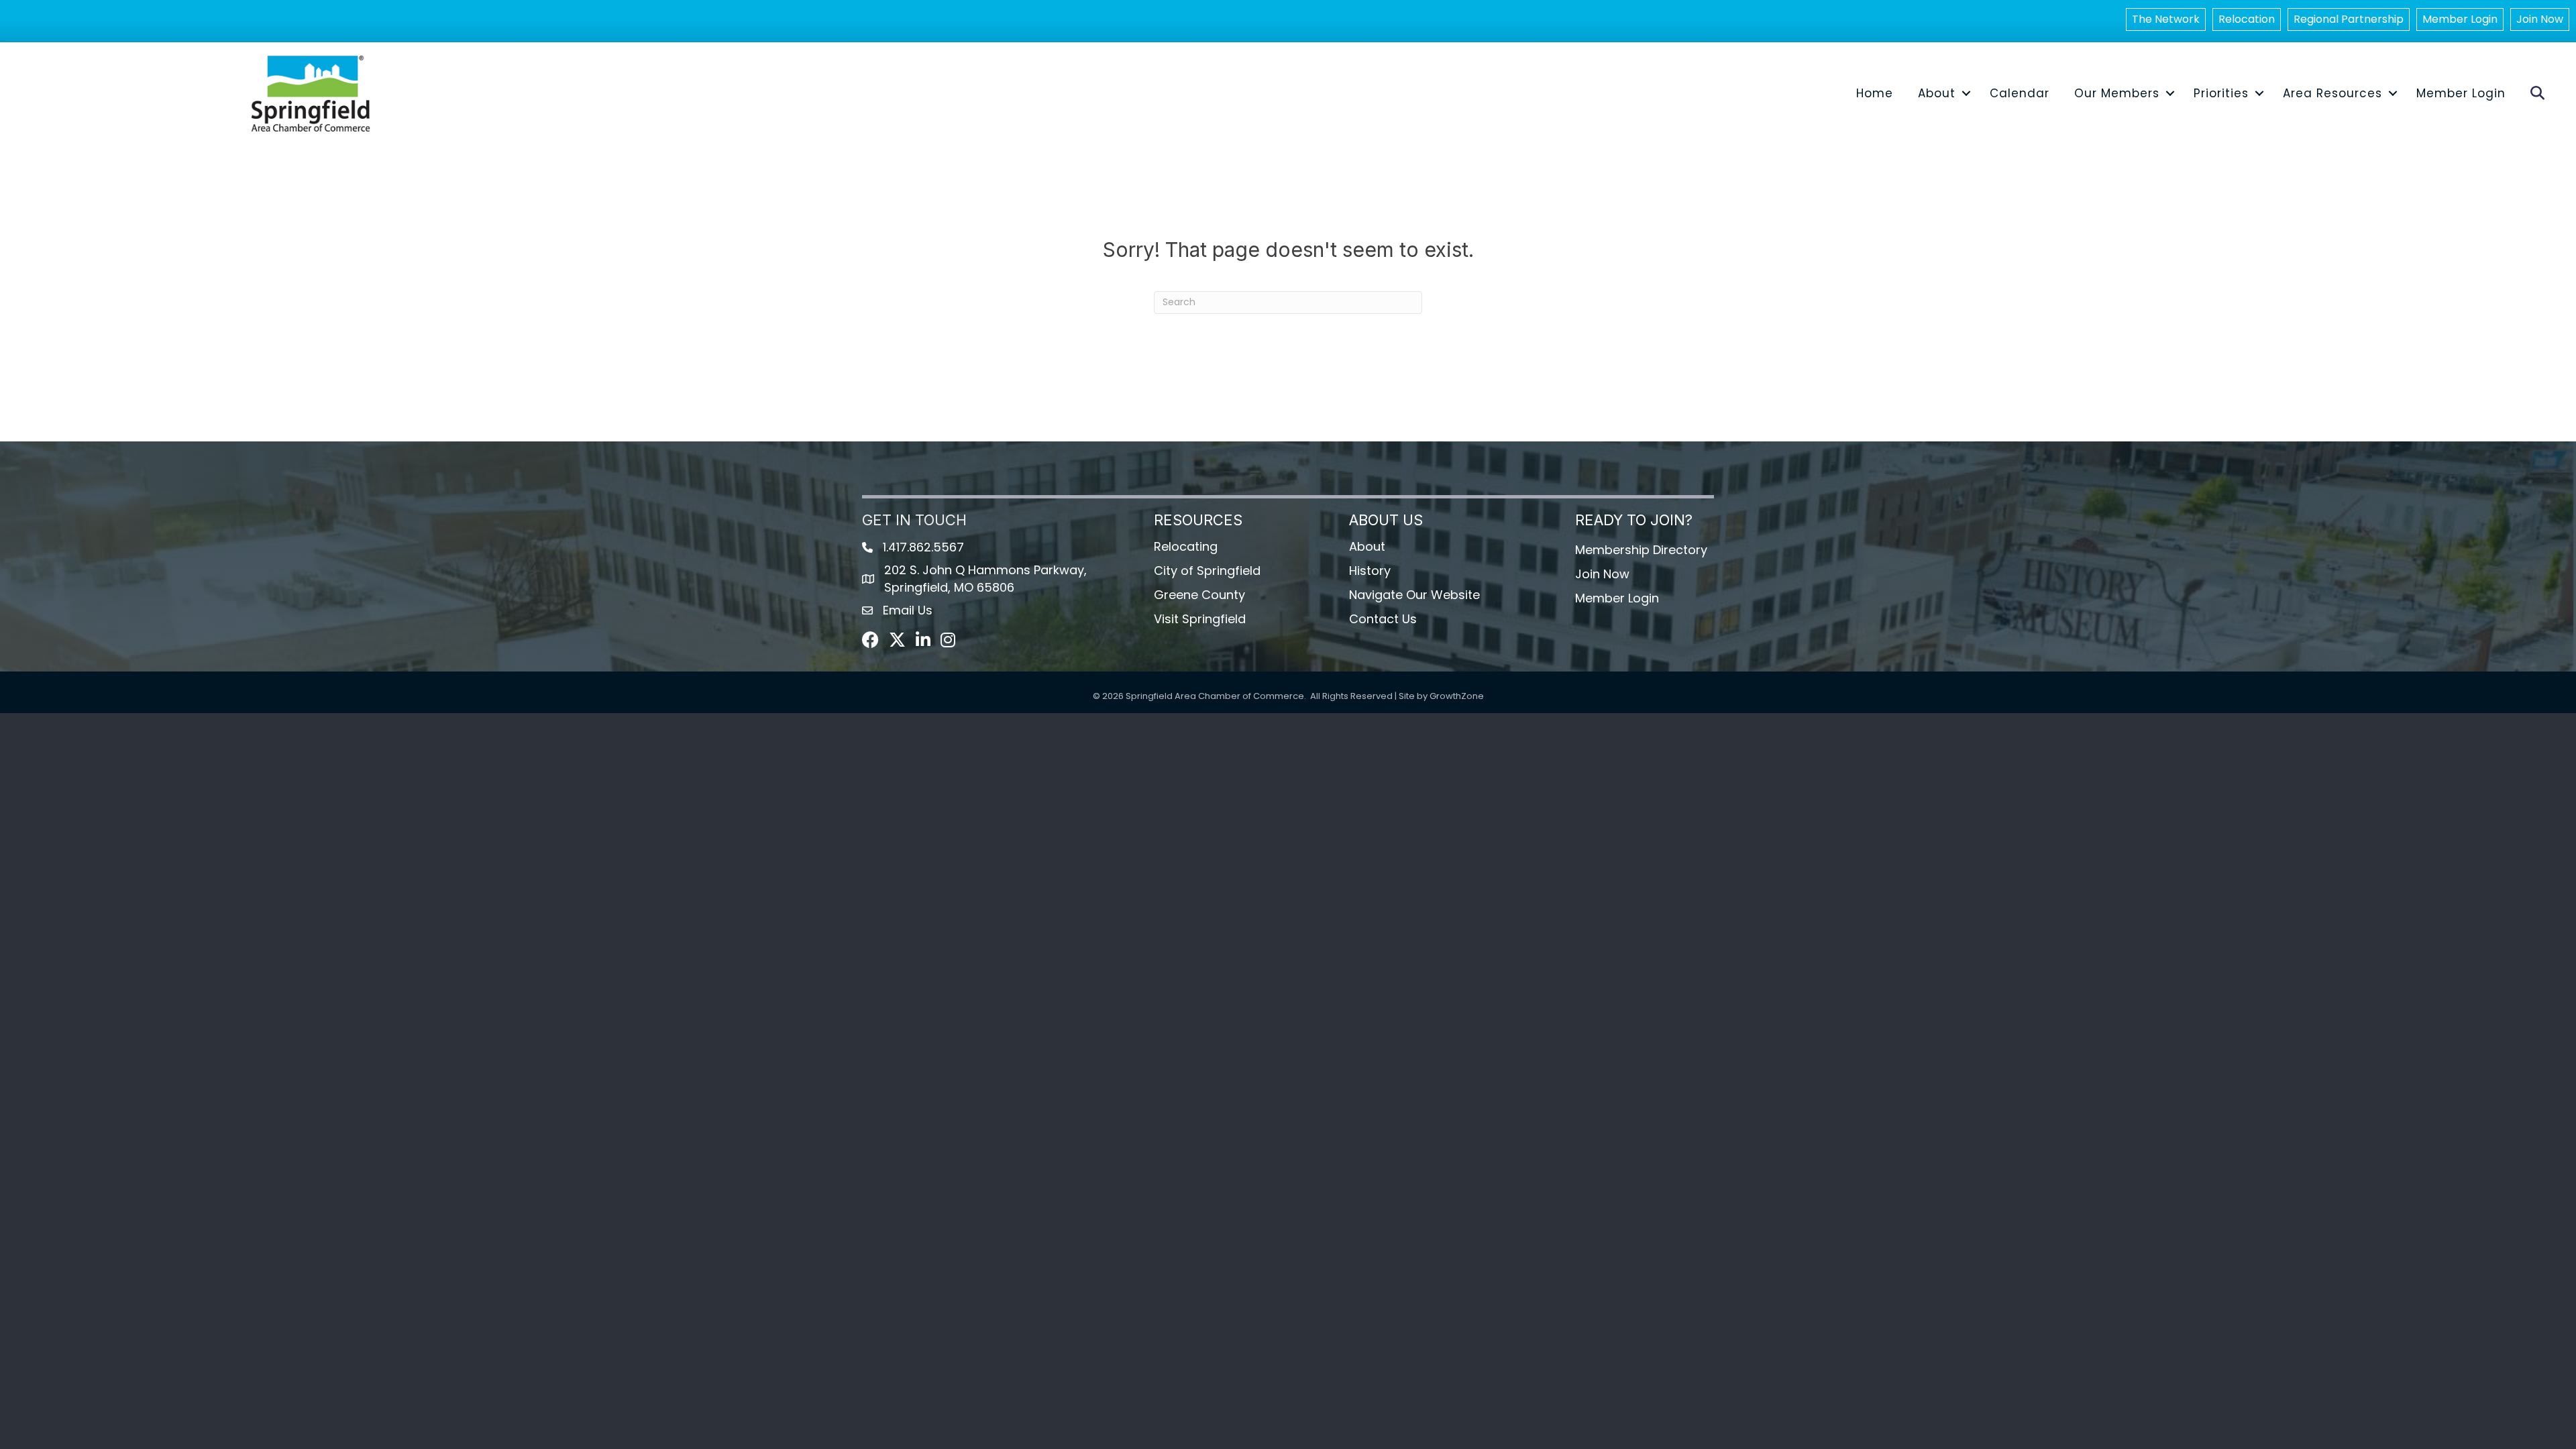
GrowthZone (1457, 696)
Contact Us (1383, 619)
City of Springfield (1207, 571)
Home (1875, 93)
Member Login (2460, 19)
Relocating (1186, 546)
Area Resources (2332, 93)
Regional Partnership (2349, 19)
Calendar (2020, 93)
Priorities (2221, 93)
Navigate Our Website (1414, 595)
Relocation (2247, 19)
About (1937, 93)
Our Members (2117, 93)
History (1370, 571)
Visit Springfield (1200, 619)
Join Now (2540, 19)
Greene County (1199, 595)
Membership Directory (1641, 550)
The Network (2166, 19)
